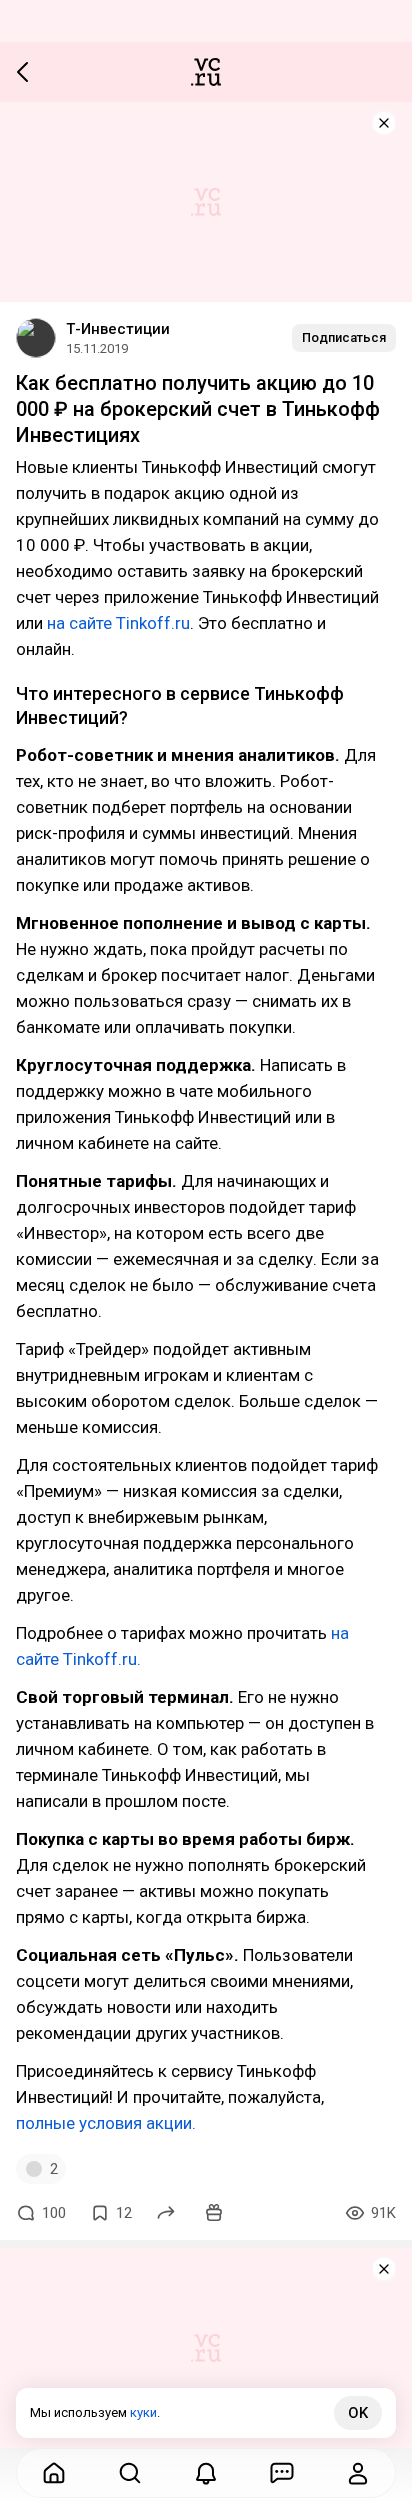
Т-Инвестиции (118, 329)
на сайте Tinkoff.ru (118, 623)
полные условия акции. (106, 2123)
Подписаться (344, 337)
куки (143, 2412)
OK (358, 2413)
